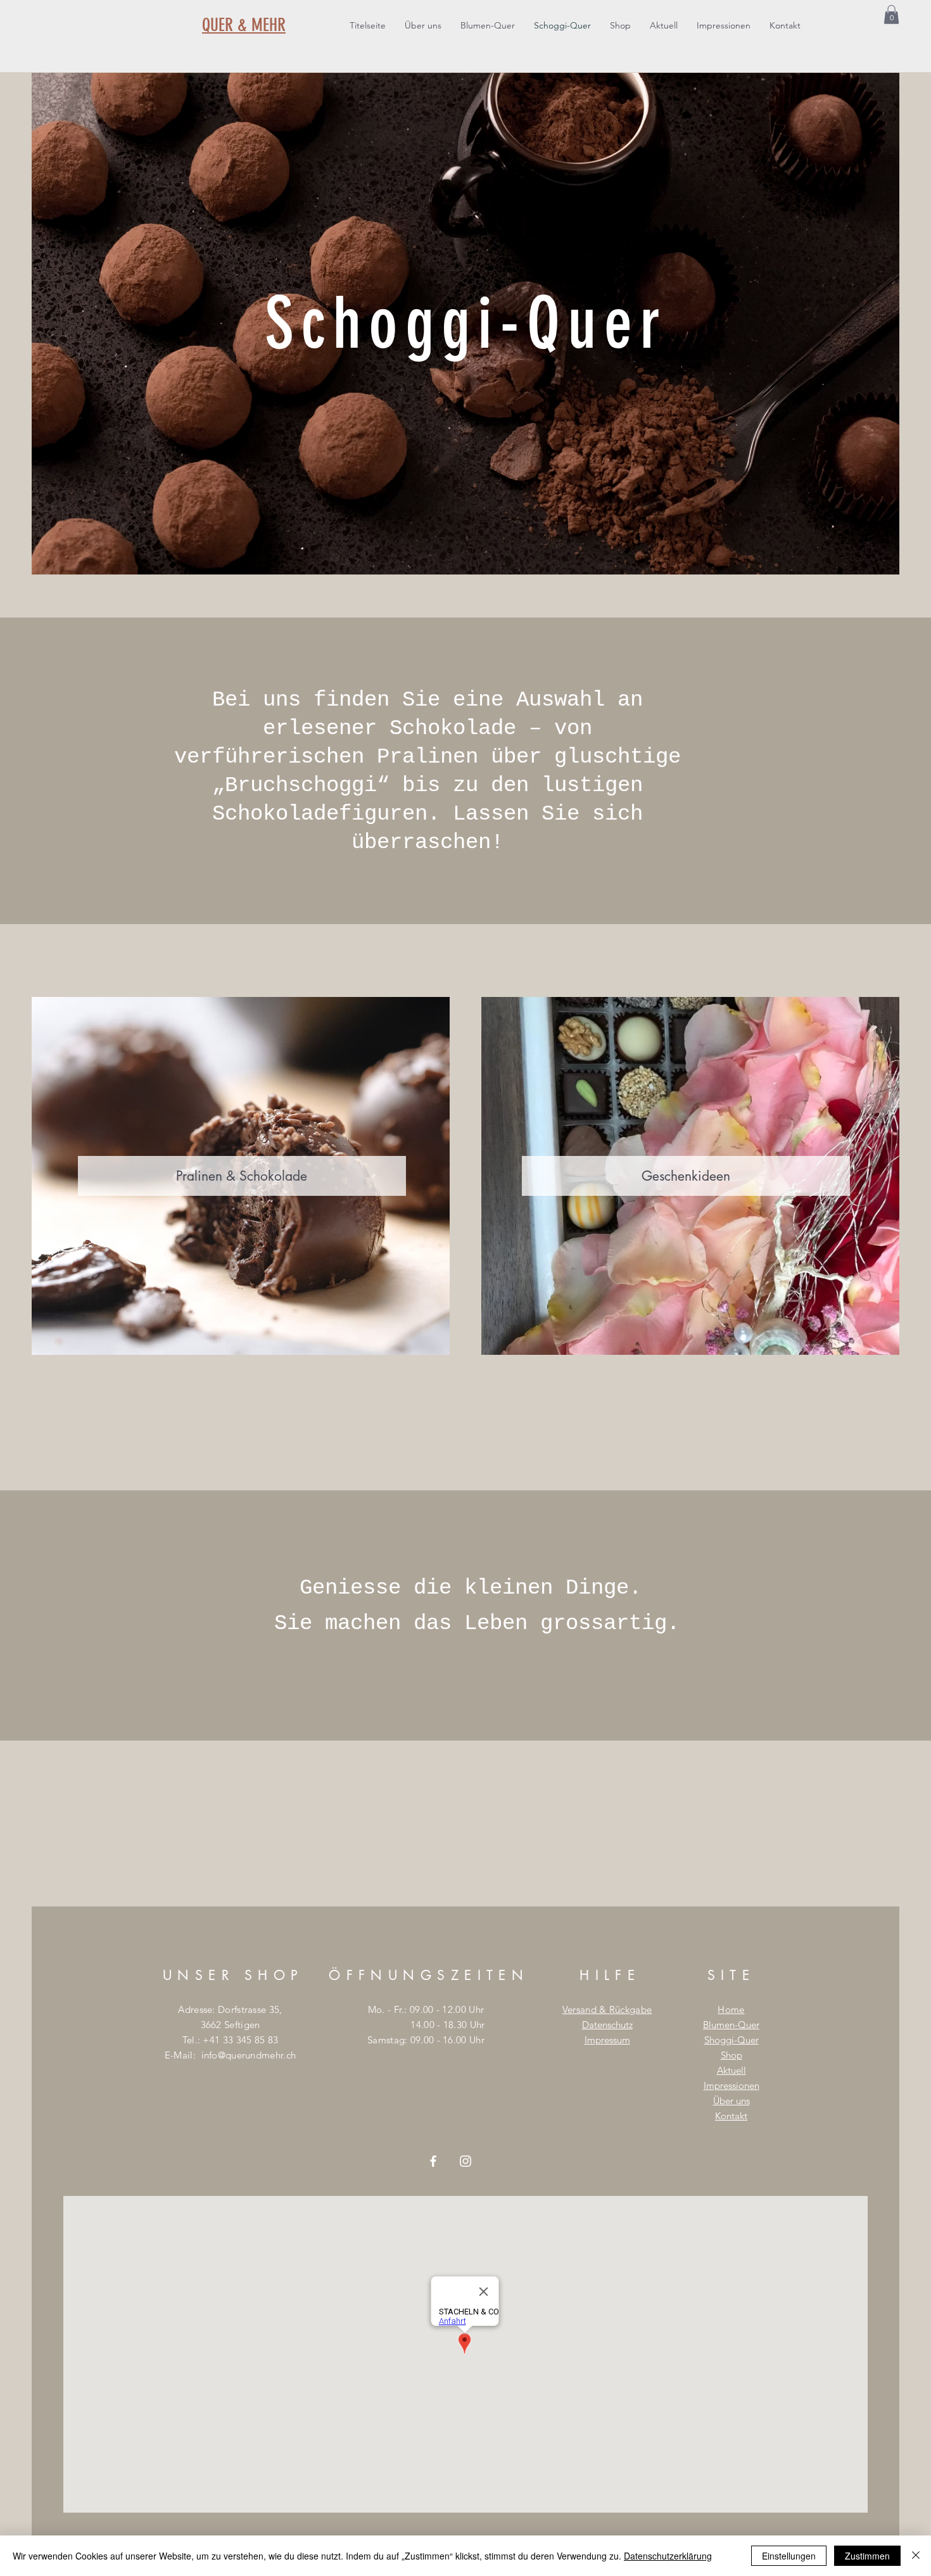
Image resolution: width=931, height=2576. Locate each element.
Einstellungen (789, 2556)
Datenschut (605, 2025)
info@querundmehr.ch (249, 2055)
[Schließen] (916, 2556)
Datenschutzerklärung (668, 2556)
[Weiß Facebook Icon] (433, 2161)
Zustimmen (867, 2556)
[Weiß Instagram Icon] (465, 2161)
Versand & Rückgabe (607, 2009)
